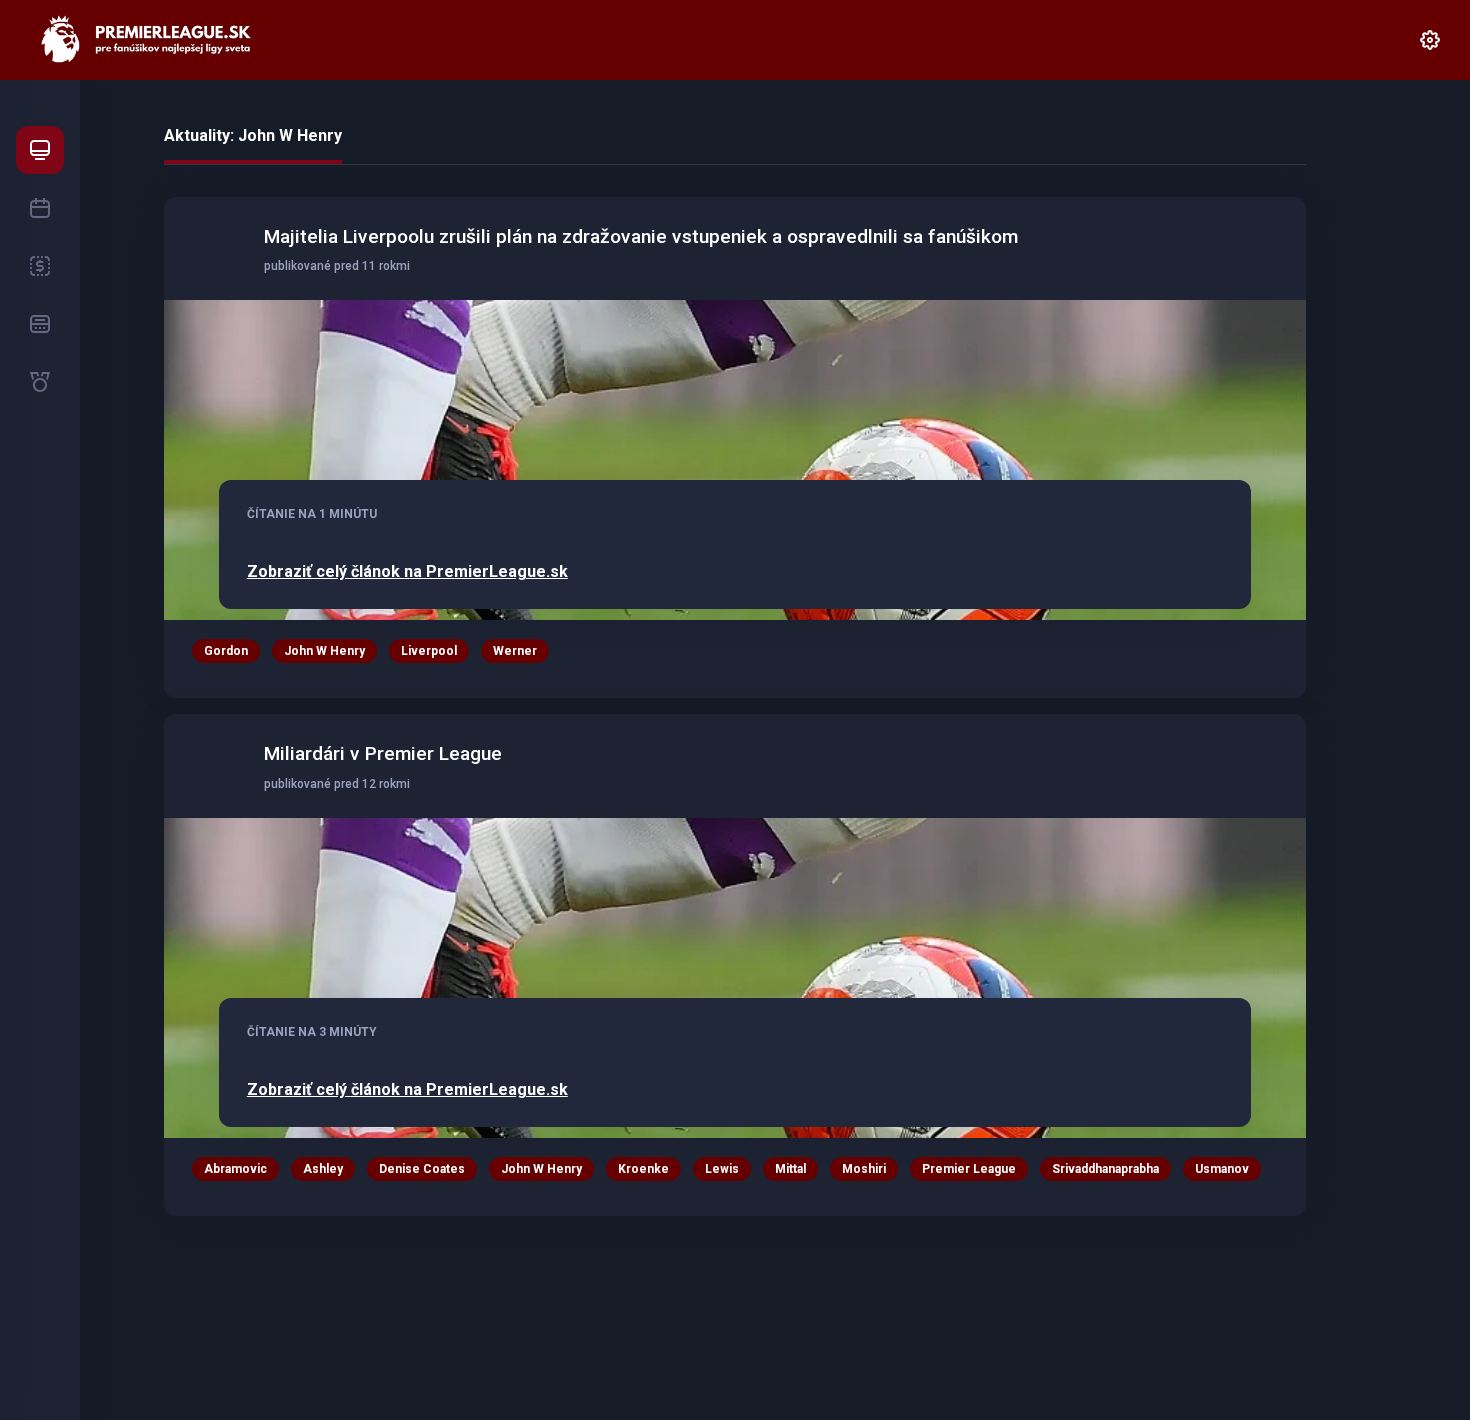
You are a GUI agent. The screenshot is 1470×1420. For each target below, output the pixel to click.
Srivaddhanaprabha (1105, 1169)
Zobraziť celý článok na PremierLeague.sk (407, 572)
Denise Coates (422, 1169)
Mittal (790, 1169)
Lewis (722, 1169)
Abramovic (235, 1169)
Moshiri (864, 1169)
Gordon (226, 651)
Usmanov (1222, 1169)
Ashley (323, 1169)
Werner (515, 651)
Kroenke (643, 1169)
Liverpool (429, 651)
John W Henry (324, 651)
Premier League (969, 1169)
